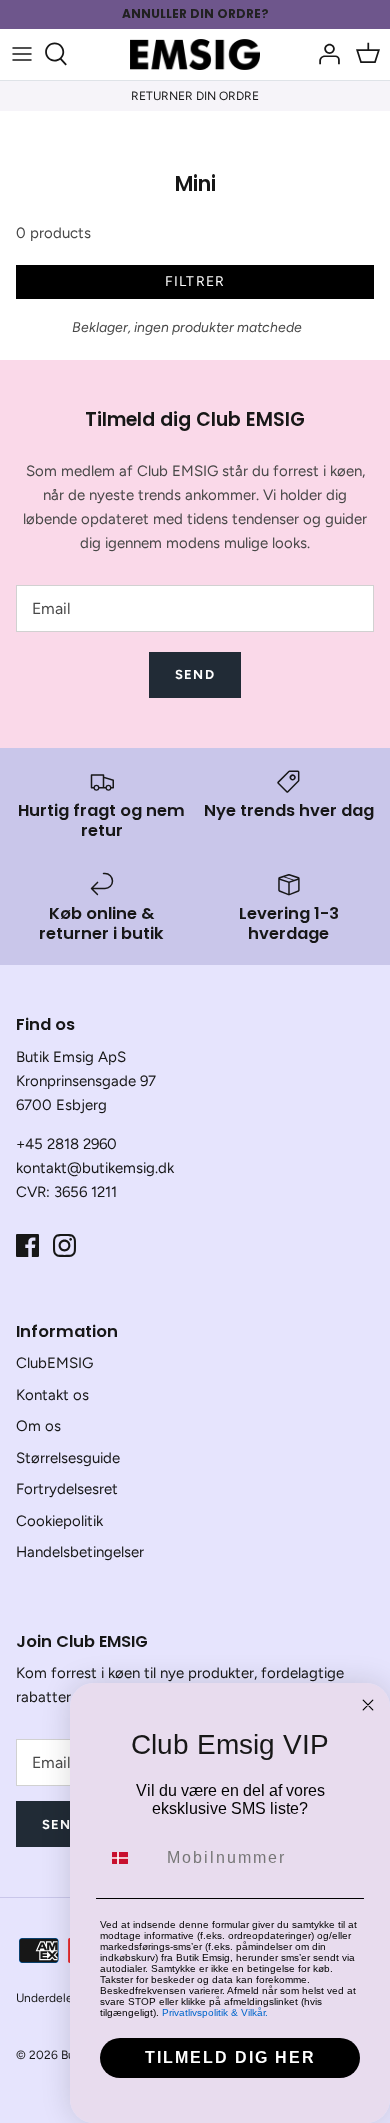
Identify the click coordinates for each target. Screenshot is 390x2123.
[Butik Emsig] (195, 54)
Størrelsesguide (68, 1458)
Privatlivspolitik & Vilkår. (215, 2012)
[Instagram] (64, 1245)
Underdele (44, 1998)
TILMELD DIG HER (230, 2057)
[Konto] (324, 54)
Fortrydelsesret (67, 1489)
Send (194, 674)
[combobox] (129, 1858)
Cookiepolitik (59, 1521)
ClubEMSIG (54, 1363)
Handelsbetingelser (80, 1552)
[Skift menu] (22, 54)
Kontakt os (52, 1395)
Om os (38, 1426)
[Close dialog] (368, 1705)
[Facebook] (27, 1245)
